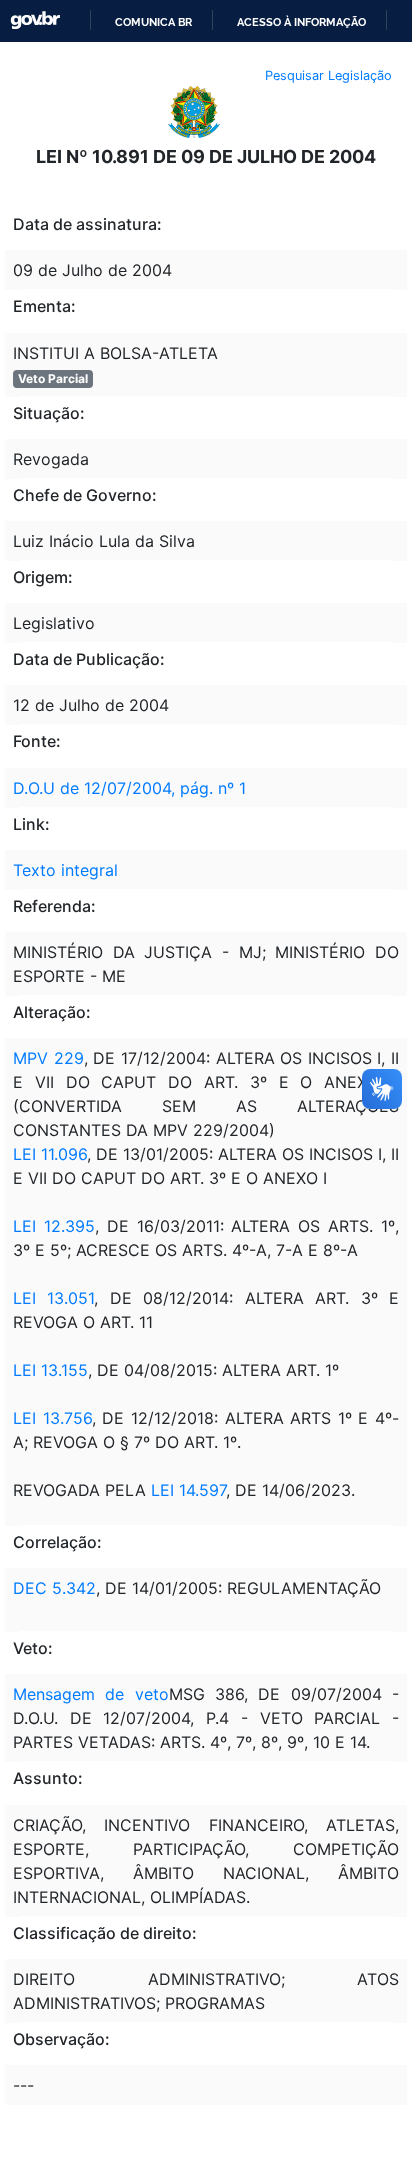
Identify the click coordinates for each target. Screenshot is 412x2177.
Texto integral (65, 870)
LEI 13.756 (52, 1418)
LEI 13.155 (50, 1370)
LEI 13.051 (53, 1298)
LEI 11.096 (50, 1154)
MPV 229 (48, 1058)
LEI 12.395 (54, 1226)
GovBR (35, 20)
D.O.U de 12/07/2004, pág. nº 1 (129, 788)
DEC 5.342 (54, 1588)
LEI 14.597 (188, 1490)
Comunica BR (153, 22)
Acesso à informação (301, 22)
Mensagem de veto (91, 1694)
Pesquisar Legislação (328, 75)
